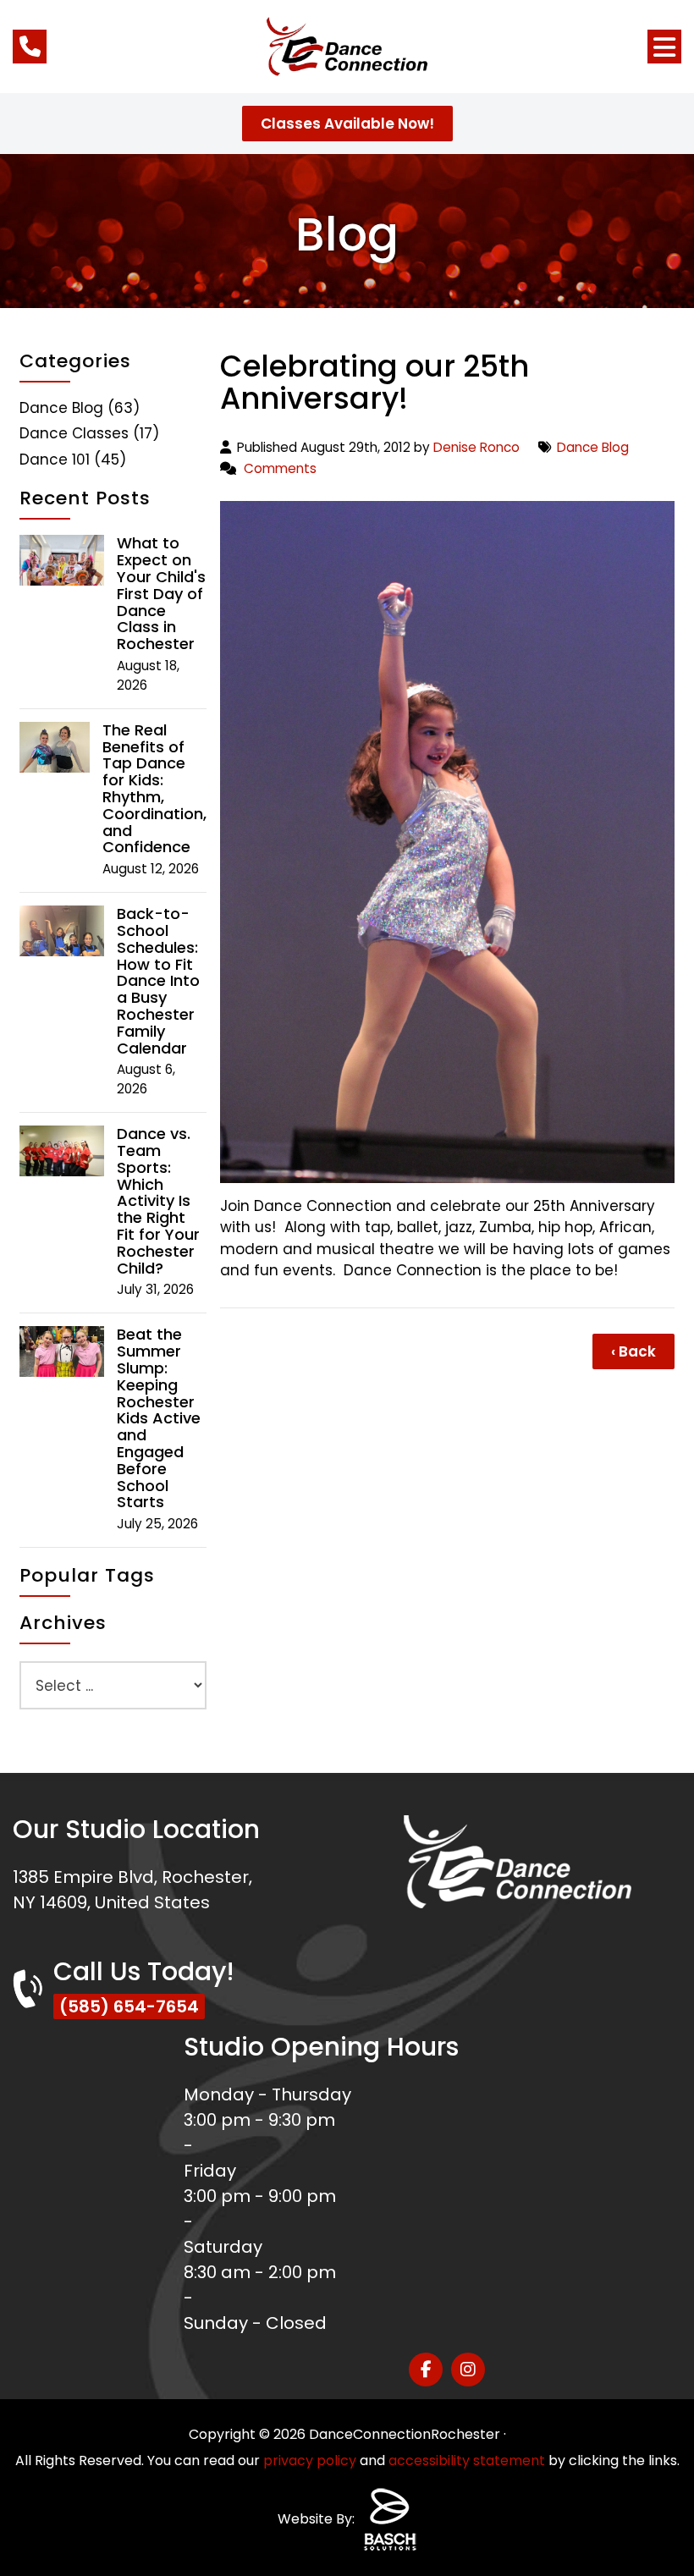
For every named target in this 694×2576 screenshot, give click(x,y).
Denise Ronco (476, 447)
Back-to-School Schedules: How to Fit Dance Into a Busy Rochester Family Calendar (158, 981)
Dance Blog (593, 447)
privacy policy (310, 2460)
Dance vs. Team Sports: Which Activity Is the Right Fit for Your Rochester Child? (158, 1201)
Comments (280, 468)
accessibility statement (467, 2460)
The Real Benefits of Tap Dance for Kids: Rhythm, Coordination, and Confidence (154, 789)
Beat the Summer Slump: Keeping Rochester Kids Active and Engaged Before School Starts (159, 1418)
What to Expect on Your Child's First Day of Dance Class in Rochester (161, 594)
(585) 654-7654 (129, 2006)
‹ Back (633, 1351)
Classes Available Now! (347, 124)
